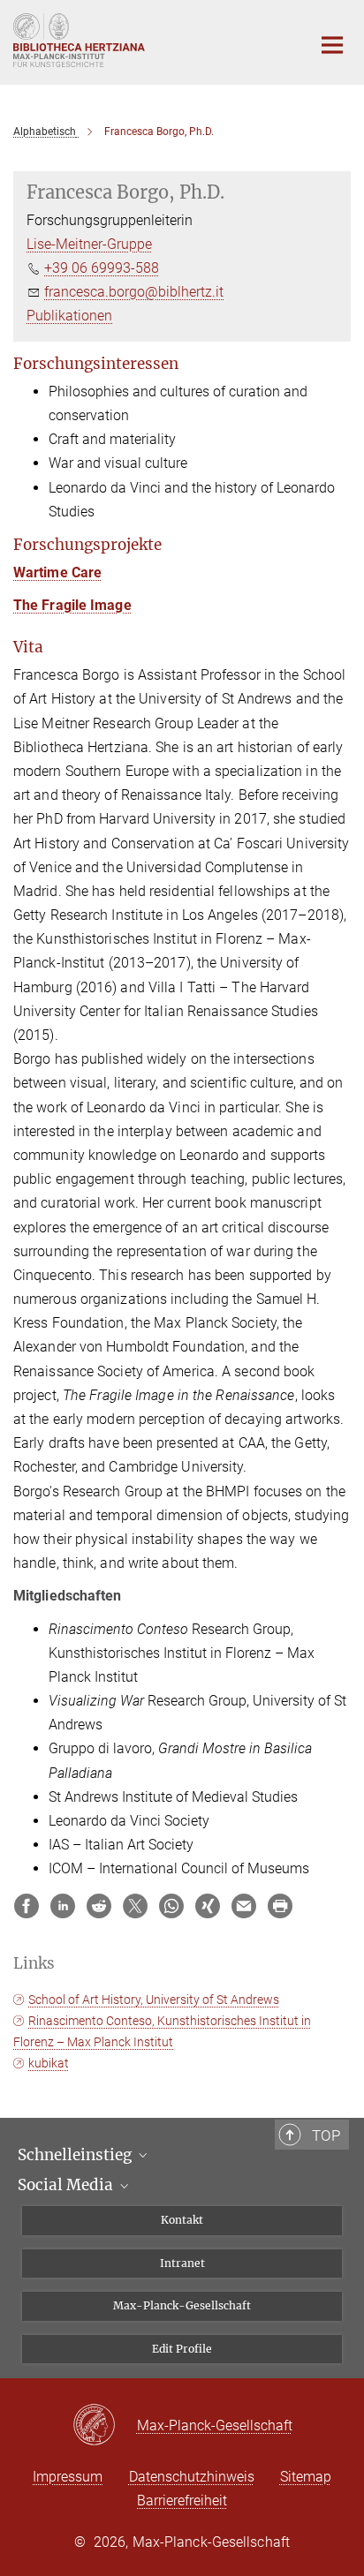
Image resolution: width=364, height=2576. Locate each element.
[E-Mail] (244, 1906)
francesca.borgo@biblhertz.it (134, 292)
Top (326, 2135)
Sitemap (306, 2477)
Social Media (67, 2185)
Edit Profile (182, 2349)
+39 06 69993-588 (102, 268)
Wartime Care (57, 572)
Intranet (182, 2263)
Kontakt (182, 2220)
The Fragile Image (72, 605)
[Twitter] (135, 1906)
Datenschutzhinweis (192, 2477)
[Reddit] (99, 1906)
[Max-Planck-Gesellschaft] (105, 2426)
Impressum (68, 2477)
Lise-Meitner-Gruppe (89, 244)
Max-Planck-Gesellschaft (182, 2305)
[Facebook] (27, 1906)
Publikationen (69, 316)
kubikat (49, 2063)
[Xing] (208, 1906)
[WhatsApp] (171, 1906)
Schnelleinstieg (76, 2155)
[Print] (280, 1906)
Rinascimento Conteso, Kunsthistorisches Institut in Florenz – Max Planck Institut (162, 2031)
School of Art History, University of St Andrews (154, 2000)
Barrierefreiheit (182, 2501)
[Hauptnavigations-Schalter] (332, 45)
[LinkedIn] (63, 1906)
